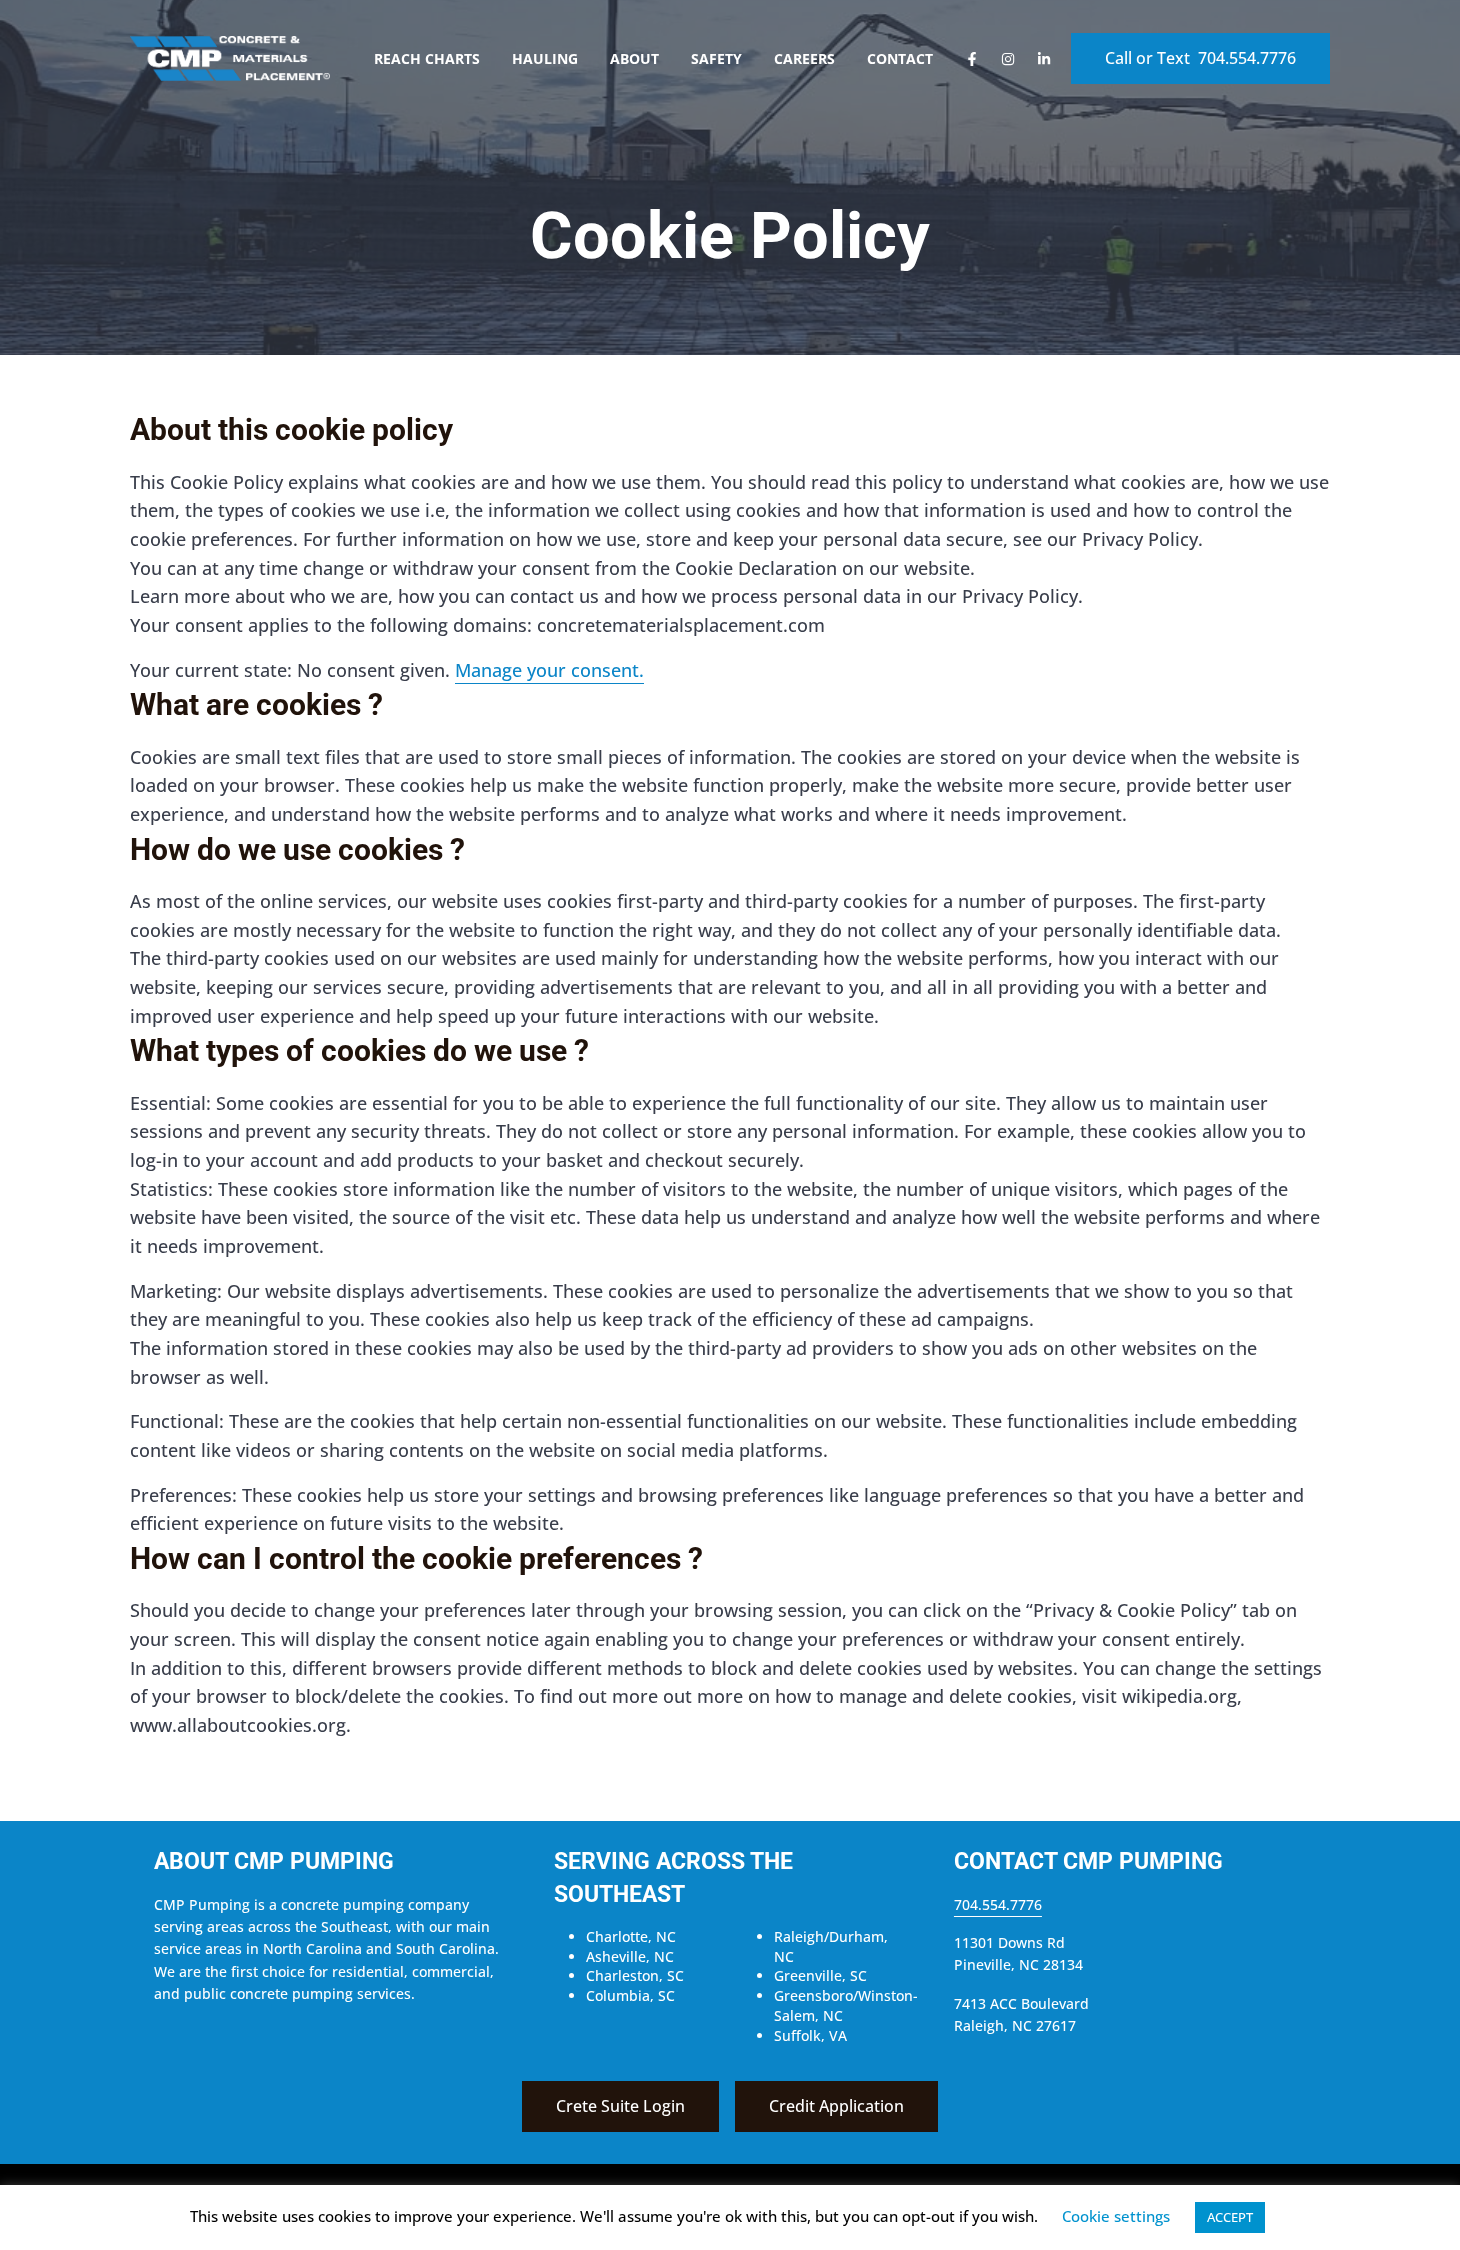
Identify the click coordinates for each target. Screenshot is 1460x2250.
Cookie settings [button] (1116, 2216)
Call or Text (1200, 58)
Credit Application (836, 2106)
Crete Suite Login (620, 2106)
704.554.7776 (998, 1904)
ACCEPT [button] (1230, 2217)
